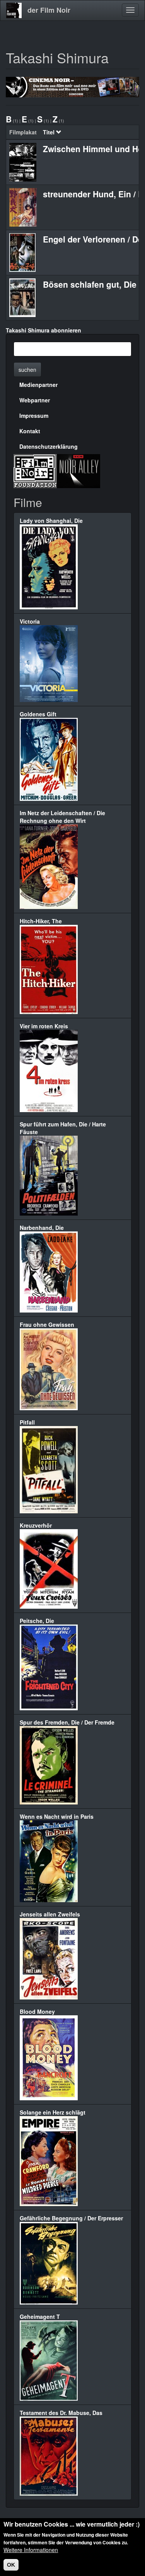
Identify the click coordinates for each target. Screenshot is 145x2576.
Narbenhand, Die (42, 1228)
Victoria (30, 621)
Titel (49, 132)
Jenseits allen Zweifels (50, 1914)
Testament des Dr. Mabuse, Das (61, 2413)
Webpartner (35, 400)
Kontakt (30, 431)
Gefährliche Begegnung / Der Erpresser (71, 2218)
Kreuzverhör (36, 1525)
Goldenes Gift (38, 714)
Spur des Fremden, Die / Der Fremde (67, 1722)
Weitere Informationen (31, 2550)
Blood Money (37, 2011)
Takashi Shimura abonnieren (43, 330)
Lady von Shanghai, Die (51, 521)
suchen (27, 370)
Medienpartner (38, 385)
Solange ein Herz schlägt (53, 2112)
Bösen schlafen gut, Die (90, 284)
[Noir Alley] (78, 470)
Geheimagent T (40, 2317)
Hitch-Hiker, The (41, 921)
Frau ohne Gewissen (47, 1324)
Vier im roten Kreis (44, 1026)
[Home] (14, 10)
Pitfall (27, 1422)
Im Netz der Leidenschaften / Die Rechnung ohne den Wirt (62, 817)
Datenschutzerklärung (49, 446)
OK (11, 2565)
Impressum (34, 415)
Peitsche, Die (37, 1621)
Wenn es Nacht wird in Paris (57, 1816)
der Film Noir (49, 10)
